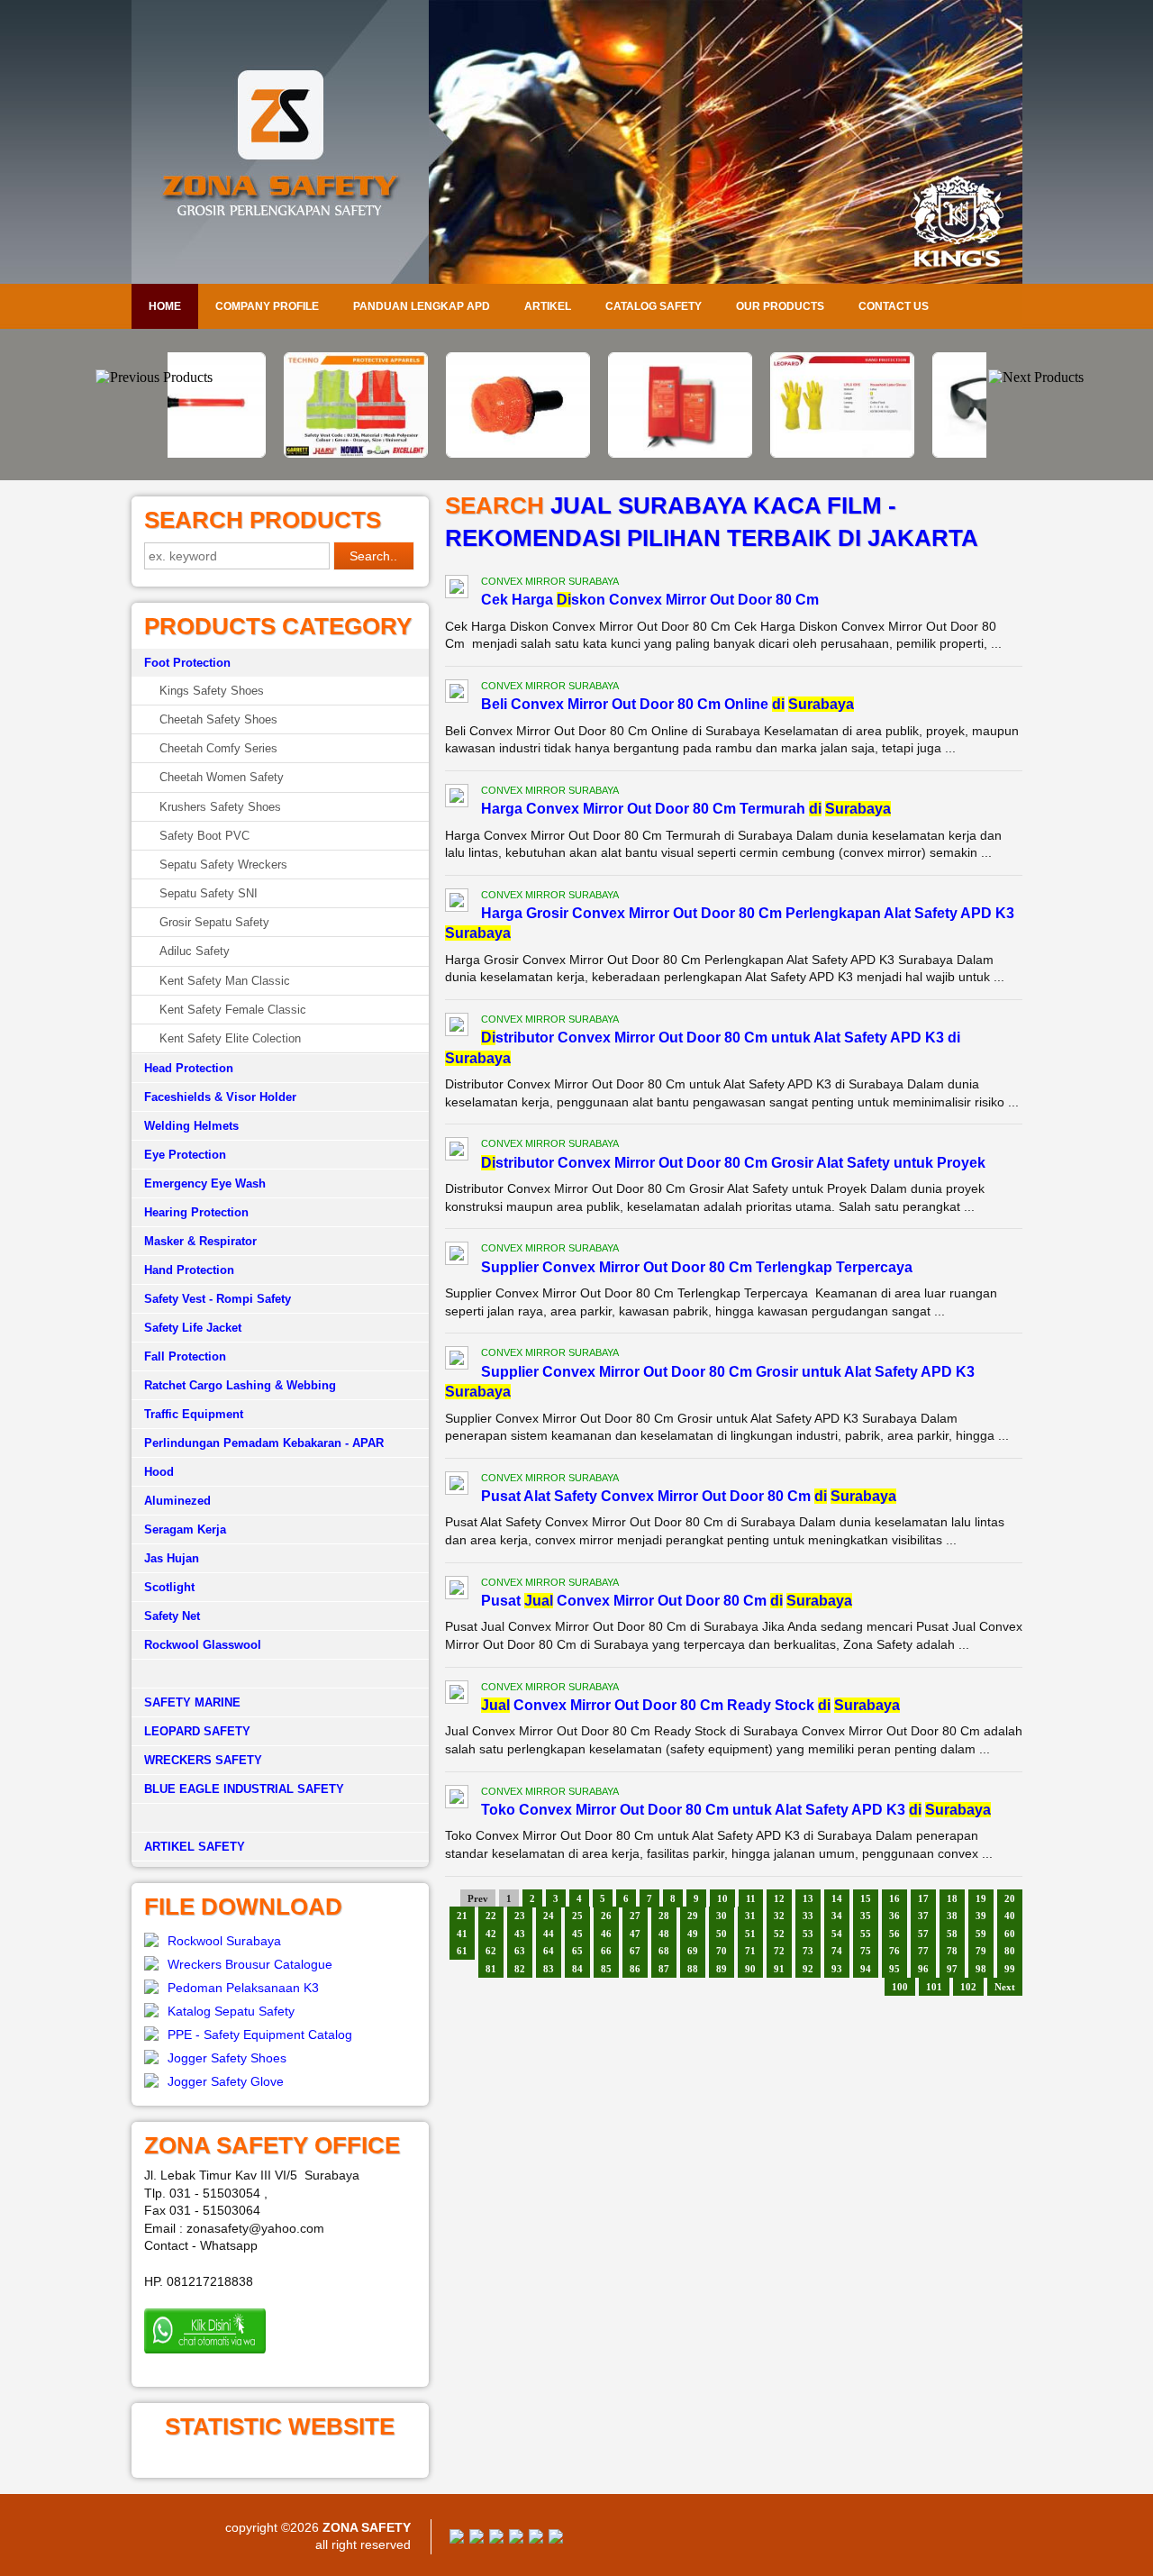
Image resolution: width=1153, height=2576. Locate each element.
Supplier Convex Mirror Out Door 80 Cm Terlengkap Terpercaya (697, 1267)
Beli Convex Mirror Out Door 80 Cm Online (667, 704)
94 (866, 1969)
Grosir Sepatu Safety (214, 922)
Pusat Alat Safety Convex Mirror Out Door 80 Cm (689, 1496)
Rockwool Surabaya (224, 1941)
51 (750, 1934)
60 (1010, 1934)
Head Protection (189, 1068)
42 (491, 1934)
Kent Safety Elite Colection (230, 1038)
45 (577, 1934)
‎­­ (280, 1818)
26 (606, 1916)
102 (968, 1987)
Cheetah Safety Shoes (218, 719)
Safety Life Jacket (193, 1328)
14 (837, 1898)
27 (635, 1916)
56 (894, 1934)
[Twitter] (477, 2539)
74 (837, 1951)
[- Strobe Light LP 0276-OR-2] (414, 453)
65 (577, 1951)
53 (808, 1934)
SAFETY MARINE (192, 1702)
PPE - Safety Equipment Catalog (260, 2034)
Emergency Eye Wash (205, 1183)
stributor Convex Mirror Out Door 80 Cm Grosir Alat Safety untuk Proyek (733, 1163)
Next (1005, 1987)
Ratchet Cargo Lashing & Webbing (240, 1385)
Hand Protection (189, 1270)
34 (837, 1916)
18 (952, 1898)
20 (1010, 1898)
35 (866, 1916)
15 (866, 1898)
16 (894, 1898)
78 (952, 1951)
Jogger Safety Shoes (227, 2058)
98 (981, 1969)
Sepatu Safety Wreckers (223, 865)
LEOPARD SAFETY (197, 1731)
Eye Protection (185, 1155)
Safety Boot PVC (204, 836)
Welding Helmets (191, 1126)
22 (491, 1916)
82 (520, 1969)
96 (923, 1969)
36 (894, 1916)
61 (462, 1951)
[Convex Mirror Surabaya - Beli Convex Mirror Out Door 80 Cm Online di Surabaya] (457, 694)
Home (165, 306)
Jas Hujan (172, 1558)
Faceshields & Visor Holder (220, 1097)
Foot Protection (187, 663)
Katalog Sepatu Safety (231, 2011)
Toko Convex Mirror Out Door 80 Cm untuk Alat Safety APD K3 (736, 1810)
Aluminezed (177, 1501)
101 (934, 1987)
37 (923, 1916)
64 (549, 1951)
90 (750, 1969)
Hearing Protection (196, 1212)
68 (664, 1951)
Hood (159, 1472)
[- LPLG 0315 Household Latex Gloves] (739, 453)
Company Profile (267, 306)
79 (981, 1951)
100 (900, 1987)
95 (894, 1969)
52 (779, 1934)
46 (606, 1934)
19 (981, 1898)
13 (808, 1898)
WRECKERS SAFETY (203, 1760)
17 (923, 1898)
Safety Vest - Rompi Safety (218, 1299)
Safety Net (172, 1616)
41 (462, 1934)
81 (491, 1969)
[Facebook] (457, 2539)
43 (520, 1934)
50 (722, 1934)
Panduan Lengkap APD (422, 306)
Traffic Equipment (194, 1414)
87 (664, 1969)
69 (693, 1951)
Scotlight (169, 1587)
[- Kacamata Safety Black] (901, 453)
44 (549, 1934)
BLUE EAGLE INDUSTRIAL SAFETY (244, 1789)
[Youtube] (516, 2539)
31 (750, 1916)
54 (837, 1934)
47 (635, 1934)
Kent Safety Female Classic (233, 1010)
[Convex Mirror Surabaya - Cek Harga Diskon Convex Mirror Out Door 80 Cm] (457, 589)
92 (808, 1969)
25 (577, 1916)
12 (779, 1898)
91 (779, 1969)
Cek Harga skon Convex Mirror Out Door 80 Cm (650, 600)
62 (491, 1951)
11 (751, 1898)
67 (635, 1951)
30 (722, 1916)
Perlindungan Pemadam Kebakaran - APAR (264, 1443)
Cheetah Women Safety (222, 777)
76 (894, 1951)
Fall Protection (185, 1356)
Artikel (548, 306)
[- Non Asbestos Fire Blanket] (576, 453)
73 (808, 1951)
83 (549, 1969)
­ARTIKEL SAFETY (195, 1847)
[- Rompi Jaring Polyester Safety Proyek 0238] (252, 453)
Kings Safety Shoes (212, 691)
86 (635, 1969)
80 (1010, 1951)
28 (664, 1916)
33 (808, 1916)
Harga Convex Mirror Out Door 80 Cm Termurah (686, 809)
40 (1010, 1916)
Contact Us (894, 306)
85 (606, 1969)
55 (866, 1934)
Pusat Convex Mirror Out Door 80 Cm (667, 1601)
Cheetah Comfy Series (218, 748)
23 (520, 1916)
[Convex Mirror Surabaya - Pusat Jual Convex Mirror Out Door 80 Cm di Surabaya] (457, 1590)
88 (693, 1969)
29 (693, 1916)
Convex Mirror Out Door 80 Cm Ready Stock (690, 1705)
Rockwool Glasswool (203, 1645)
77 (923, 1951)
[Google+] (496, 2539)
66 (606, 1951)
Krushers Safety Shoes (220, 807)
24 (549, 1916)
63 (520, 1951)
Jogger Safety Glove (226, 2081)
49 (693, 1934)
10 (722, 1898)
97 (952, 1969)
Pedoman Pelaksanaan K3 (243, 1988)
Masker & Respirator (200, 1241)
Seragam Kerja (185, 1529)
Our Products (780, 306)
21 (462, 1916)
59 (981, 1934)
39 (981, 1916)
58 (952, 1934)
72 (779, 1951)
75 (866, 1951)
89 (722, 1969)
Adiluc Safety (195, 951)
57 (923, 1934)
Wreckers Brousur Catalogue (250, 1964)
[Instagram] (536, 2539)
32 (779, 1916)
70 (722, 1951)
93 (837, 1969)
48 (664, 1934)
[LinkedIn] (556, 2539)
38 (952, 1916)
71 (750, 1951)
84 (577, 1969)
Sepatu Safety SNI (209, 893)
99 (1010, 1969)
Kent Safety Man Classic (225, 981)
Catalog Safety (654, 306)
